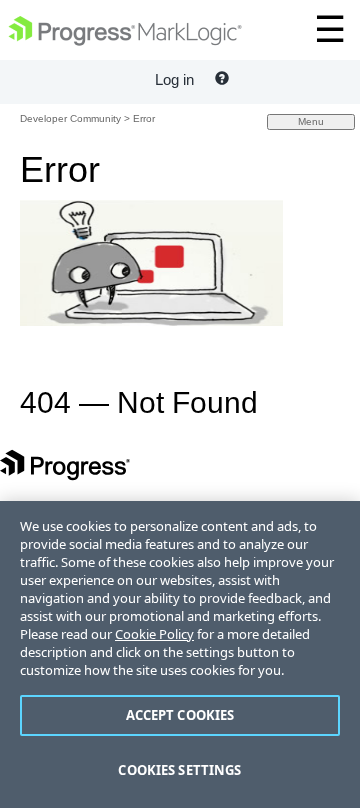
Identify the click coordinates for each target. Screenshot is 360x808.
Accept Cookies (180, 715)
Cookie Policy (154, 634)
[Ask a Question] (222, 79)
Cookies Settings (179, 770)
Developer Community (70, 118)
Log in (174, 79)
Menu (311, 121)
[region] (180, 654)
